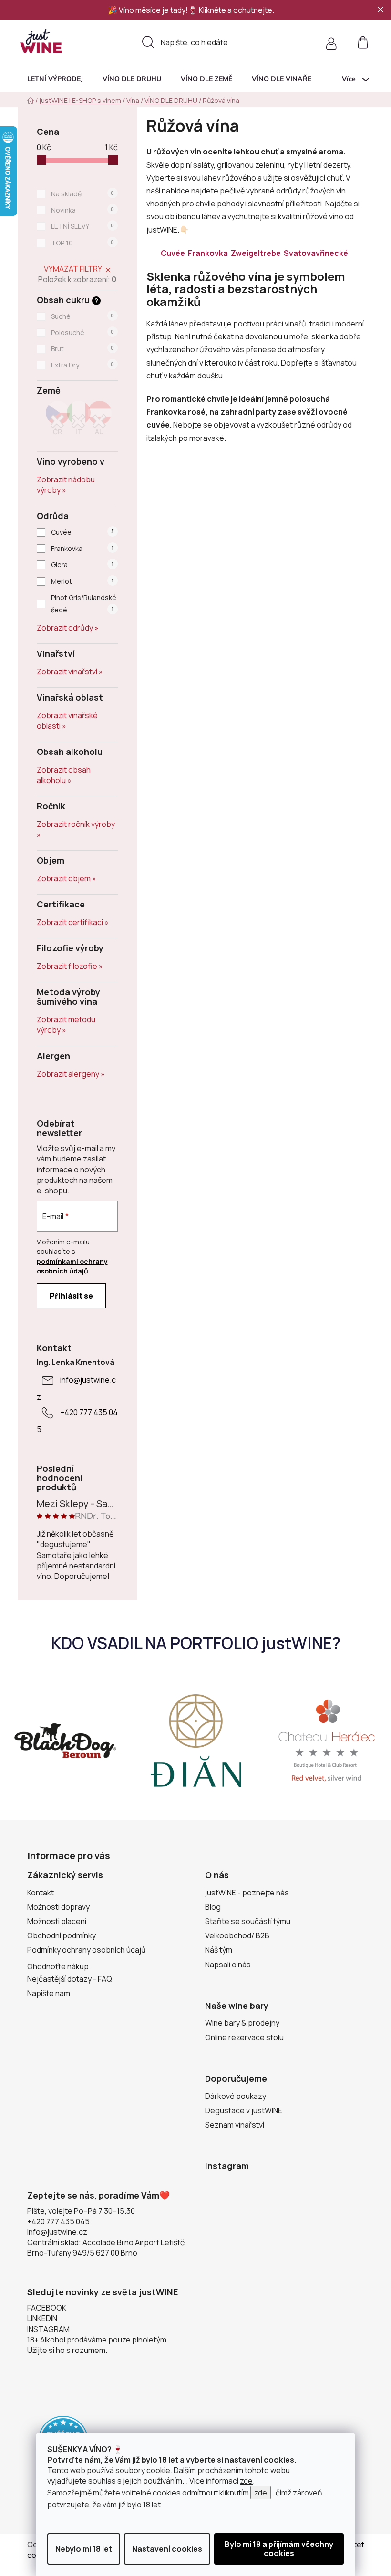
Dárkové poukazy (236, 2096)
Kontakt (41, 1893)
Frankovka (82, 548)
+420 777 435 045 (58, 2221)
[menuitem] (55, 79)
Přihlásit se (71, 1296)
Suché (82, 316)
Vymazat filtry (73, 269)
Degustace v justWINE (244, 2110)
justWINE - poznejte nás (247, 1893)
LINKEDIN (42, 2318)
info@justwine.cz (57, 2232)
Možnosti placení (57, 1921)
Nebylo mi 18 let (84, 2549)
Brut (82, 349)
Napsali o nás (228, 1965)
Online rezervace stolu (244, 2037)
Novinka (82, 210)
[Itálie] (79, 421)
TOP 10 (82, 243)
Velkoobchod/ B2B (237, 1935)
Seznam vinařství (235, 2125)
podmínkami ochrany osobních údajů (72, 1266)
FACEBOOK (47, 2308)
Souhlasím (279, 2549)
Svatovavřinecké (317, 253)
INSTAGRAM (48, 2329)
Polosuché (82, 332)
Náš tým (219, 1950)
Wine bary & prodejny (242, 2023)
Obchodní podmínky (62, 1935)
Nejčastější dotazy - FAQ (70, 1979)
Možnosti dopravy (58, 1907)
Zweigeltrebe (257, 253)
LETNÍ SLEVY (82, 226)
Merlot (82, 581)
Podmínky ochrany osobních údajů (87, 1950)
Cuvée (82, 532)
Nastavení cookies (167, 2549)
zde (246, 2481)
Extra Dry (82, 365)
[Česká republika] (58, 421)
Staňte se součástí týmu (248, 1921)
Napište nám (49, 1993)
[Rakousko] (100, 421)
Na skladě (82, 194)
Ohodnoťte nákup (58, 1966)
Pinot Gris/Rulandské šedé (84, 604)
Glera (82, 565)
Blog (213, 1907)
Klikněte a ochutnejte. (237, 10)
